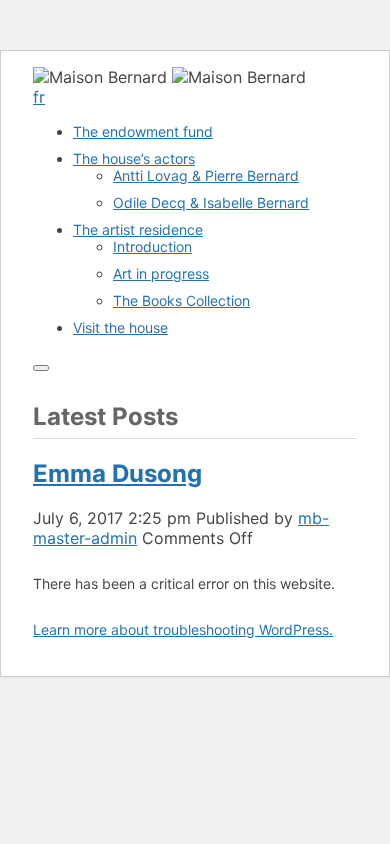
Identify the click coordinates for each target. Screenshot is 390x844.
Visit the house (120, 327)
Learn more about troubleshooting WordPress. (183, 629)
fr (39, 97)
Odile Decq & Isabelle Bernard (211, 202)
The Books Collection (181, 300)
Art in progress (161, 273)
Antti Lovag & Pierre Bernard (206, 175)
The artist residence (138, 229)
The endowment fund (143, 131)
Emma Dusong (117, 473)
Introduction (152, 246)
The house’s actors (134, 158)
